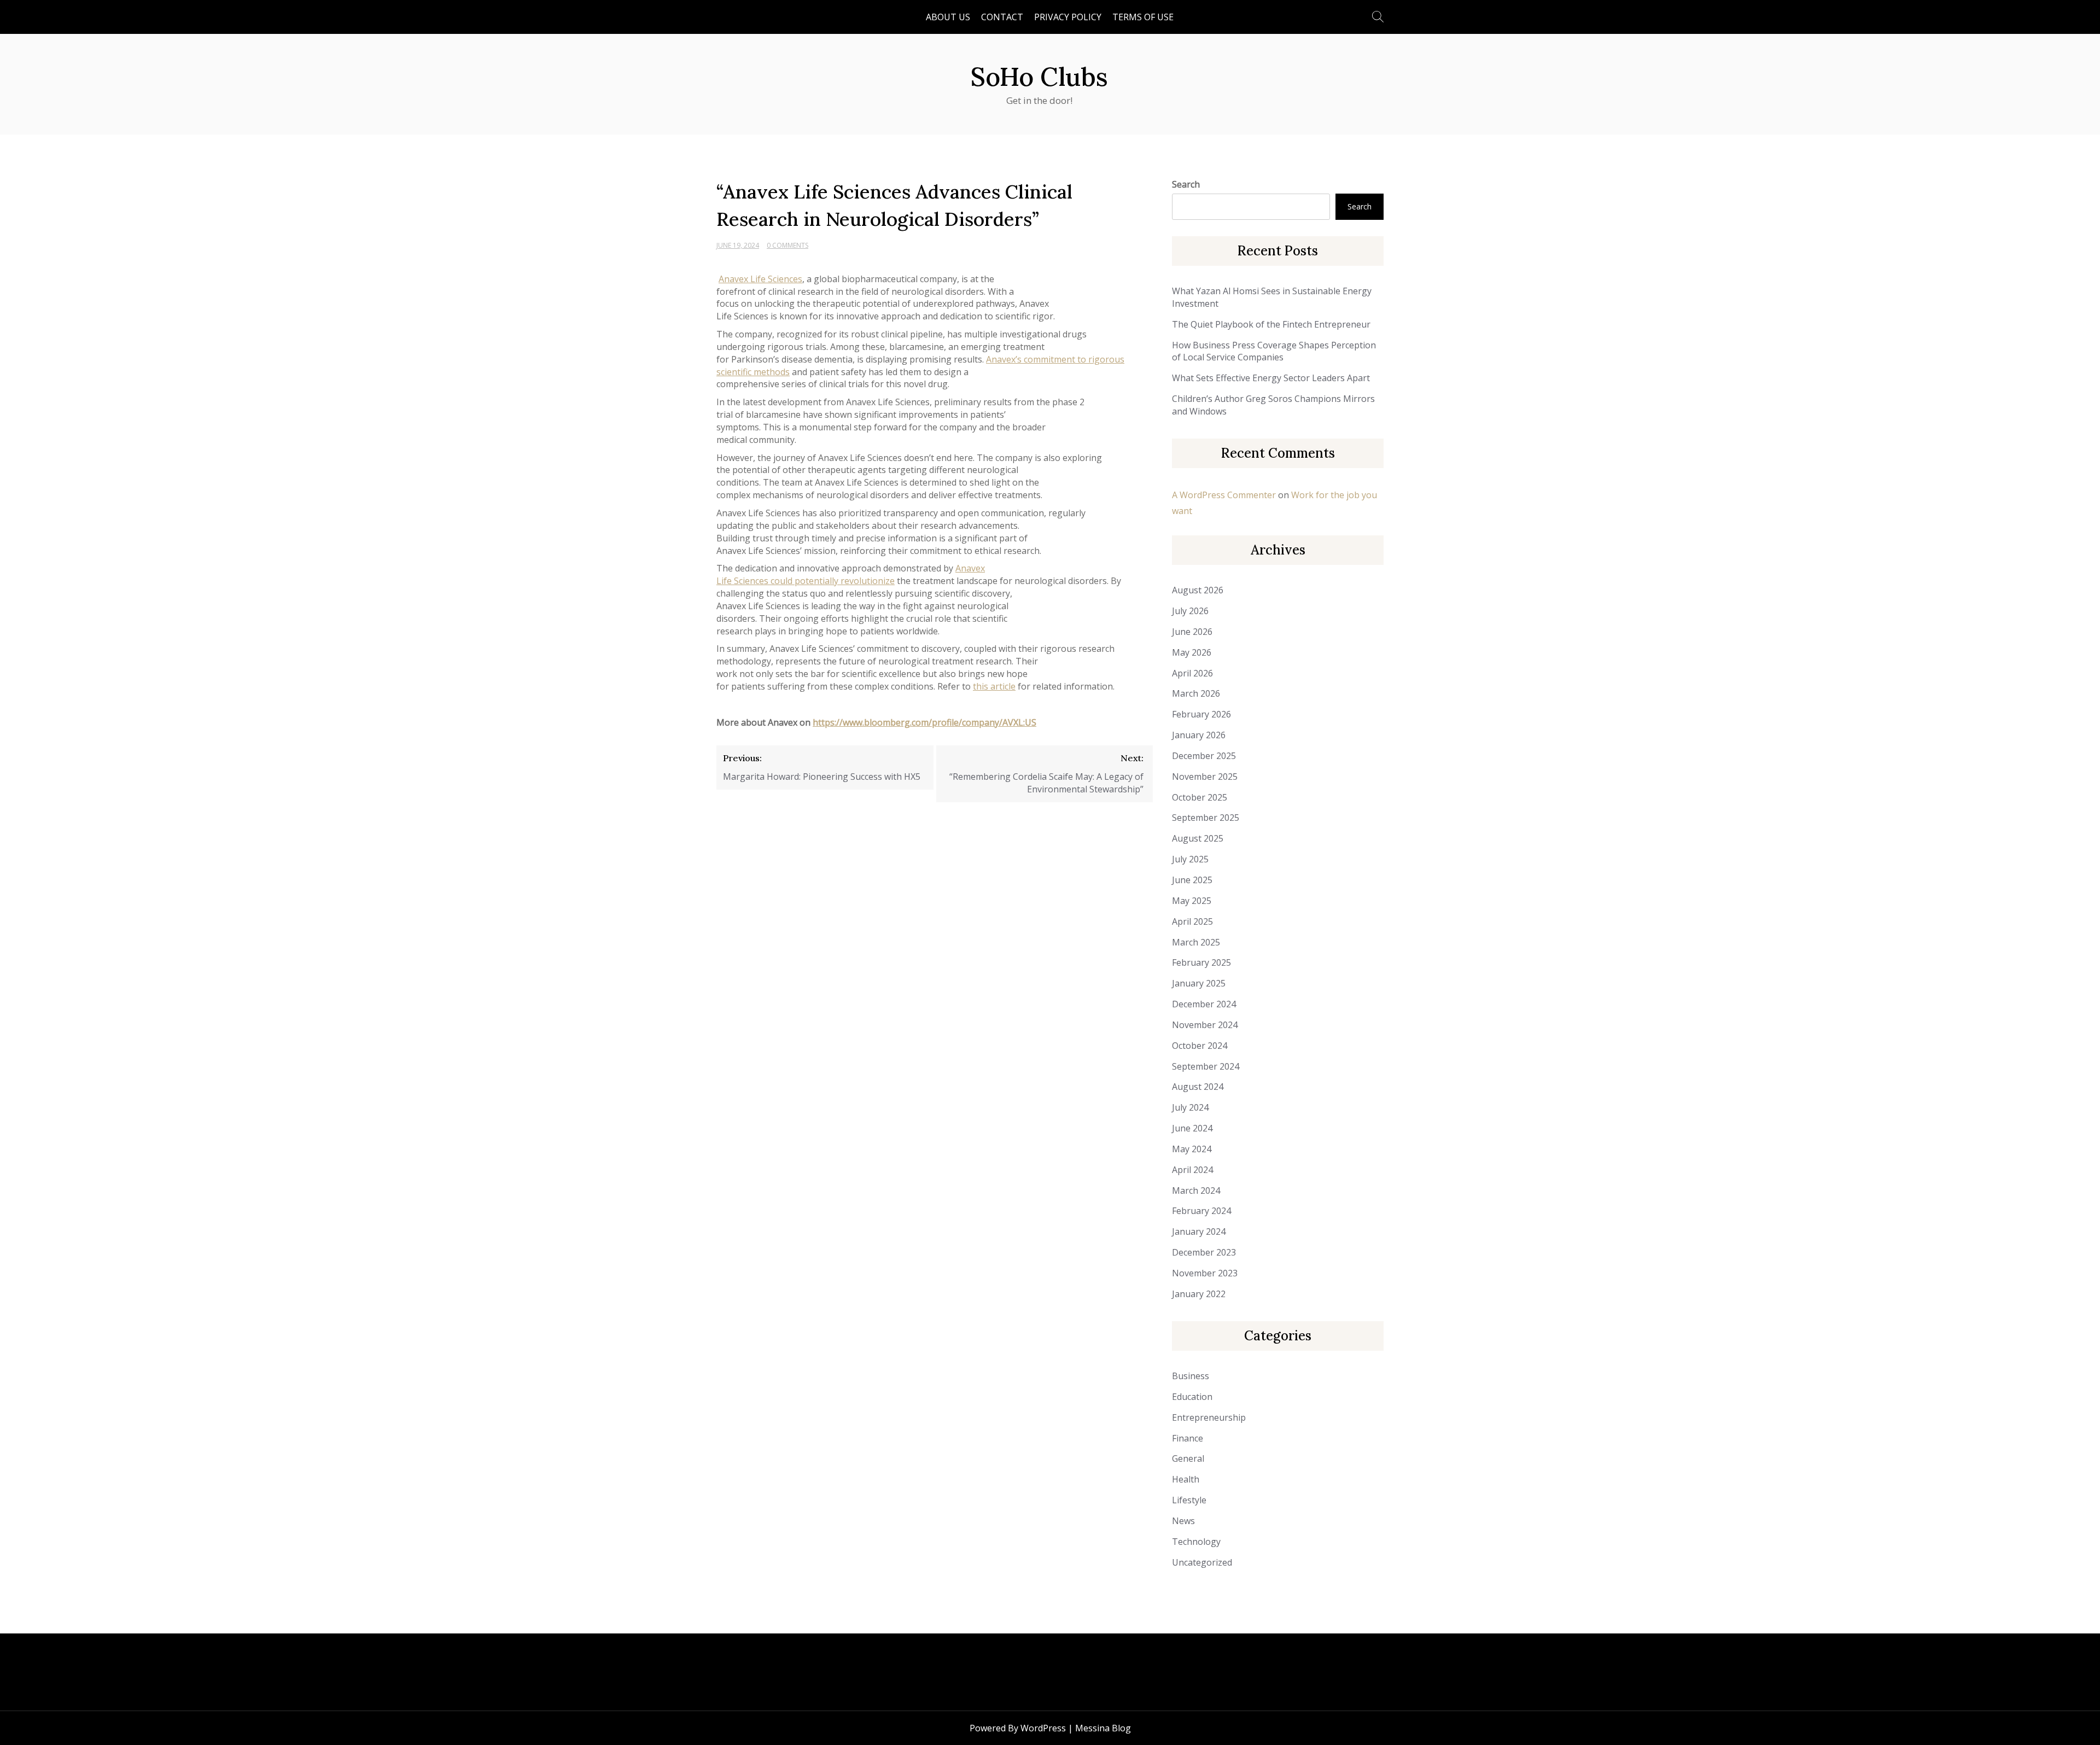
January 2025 (1199, 983)
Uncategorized (1202, 1562)
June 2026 (1192, 632)
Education (1192, 1397)
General (1188, 1458)
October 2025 (1200, 797)
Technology (1196, 1542)
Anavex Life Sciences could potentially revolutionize (851, 574)
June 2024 (1192, 1128)
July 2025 (1190, 859)
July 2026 (1190, 611)
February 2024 (1201, 1211)
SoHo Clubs (1039, 77)
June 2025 (1192, 880)
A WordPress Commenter (1224, 495)
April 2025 (1192, 921)
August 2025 (1198, 838)
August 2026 (1198, 590)
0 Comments (787, 245)
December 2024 (1204, 1004)
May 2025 (1192, 901)
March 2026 (1196, 693)
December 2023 (1204, 1252)
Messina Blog (1103, 1728)
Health (1186, 1479)
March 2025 (1196, 942)
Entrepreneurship (1209, 1417)
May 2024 (1192, 1149)
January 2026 (1199, 735)
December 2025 (1204, 756)
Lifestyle (1189, 1500)
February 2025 (1201, 962)
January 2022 (1199, 1294)
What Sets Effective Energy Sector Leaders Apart (1271, 378)
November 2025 (1205, 777)
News (1183, 1521)
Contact (1002, 17)
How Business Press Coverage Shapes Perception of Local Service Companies (1274, 351)
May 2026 (1192, 652)
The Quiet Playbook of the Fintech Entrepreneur (1271, 324)
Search (1186, 184)
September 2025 (1206, 818)
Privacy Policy (1068, 17)
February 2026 (1201, 714)
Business (1191, 1376)
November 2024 (1205, 1025)
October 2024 (1200, 1046)
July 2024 (1190, 1107)
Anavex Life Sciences (760, 279)
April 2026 (1192, 673)
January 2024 (1199, 1232)
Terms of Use (1143, 17)
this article (994, 686)
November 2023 (1205, 1273)
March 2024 (1196, 1190)
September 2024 (1206, 1066)
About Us (948, 17)
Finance (1188, 1438)
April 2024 (1192, 1170)
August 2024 (1198, 1087)
